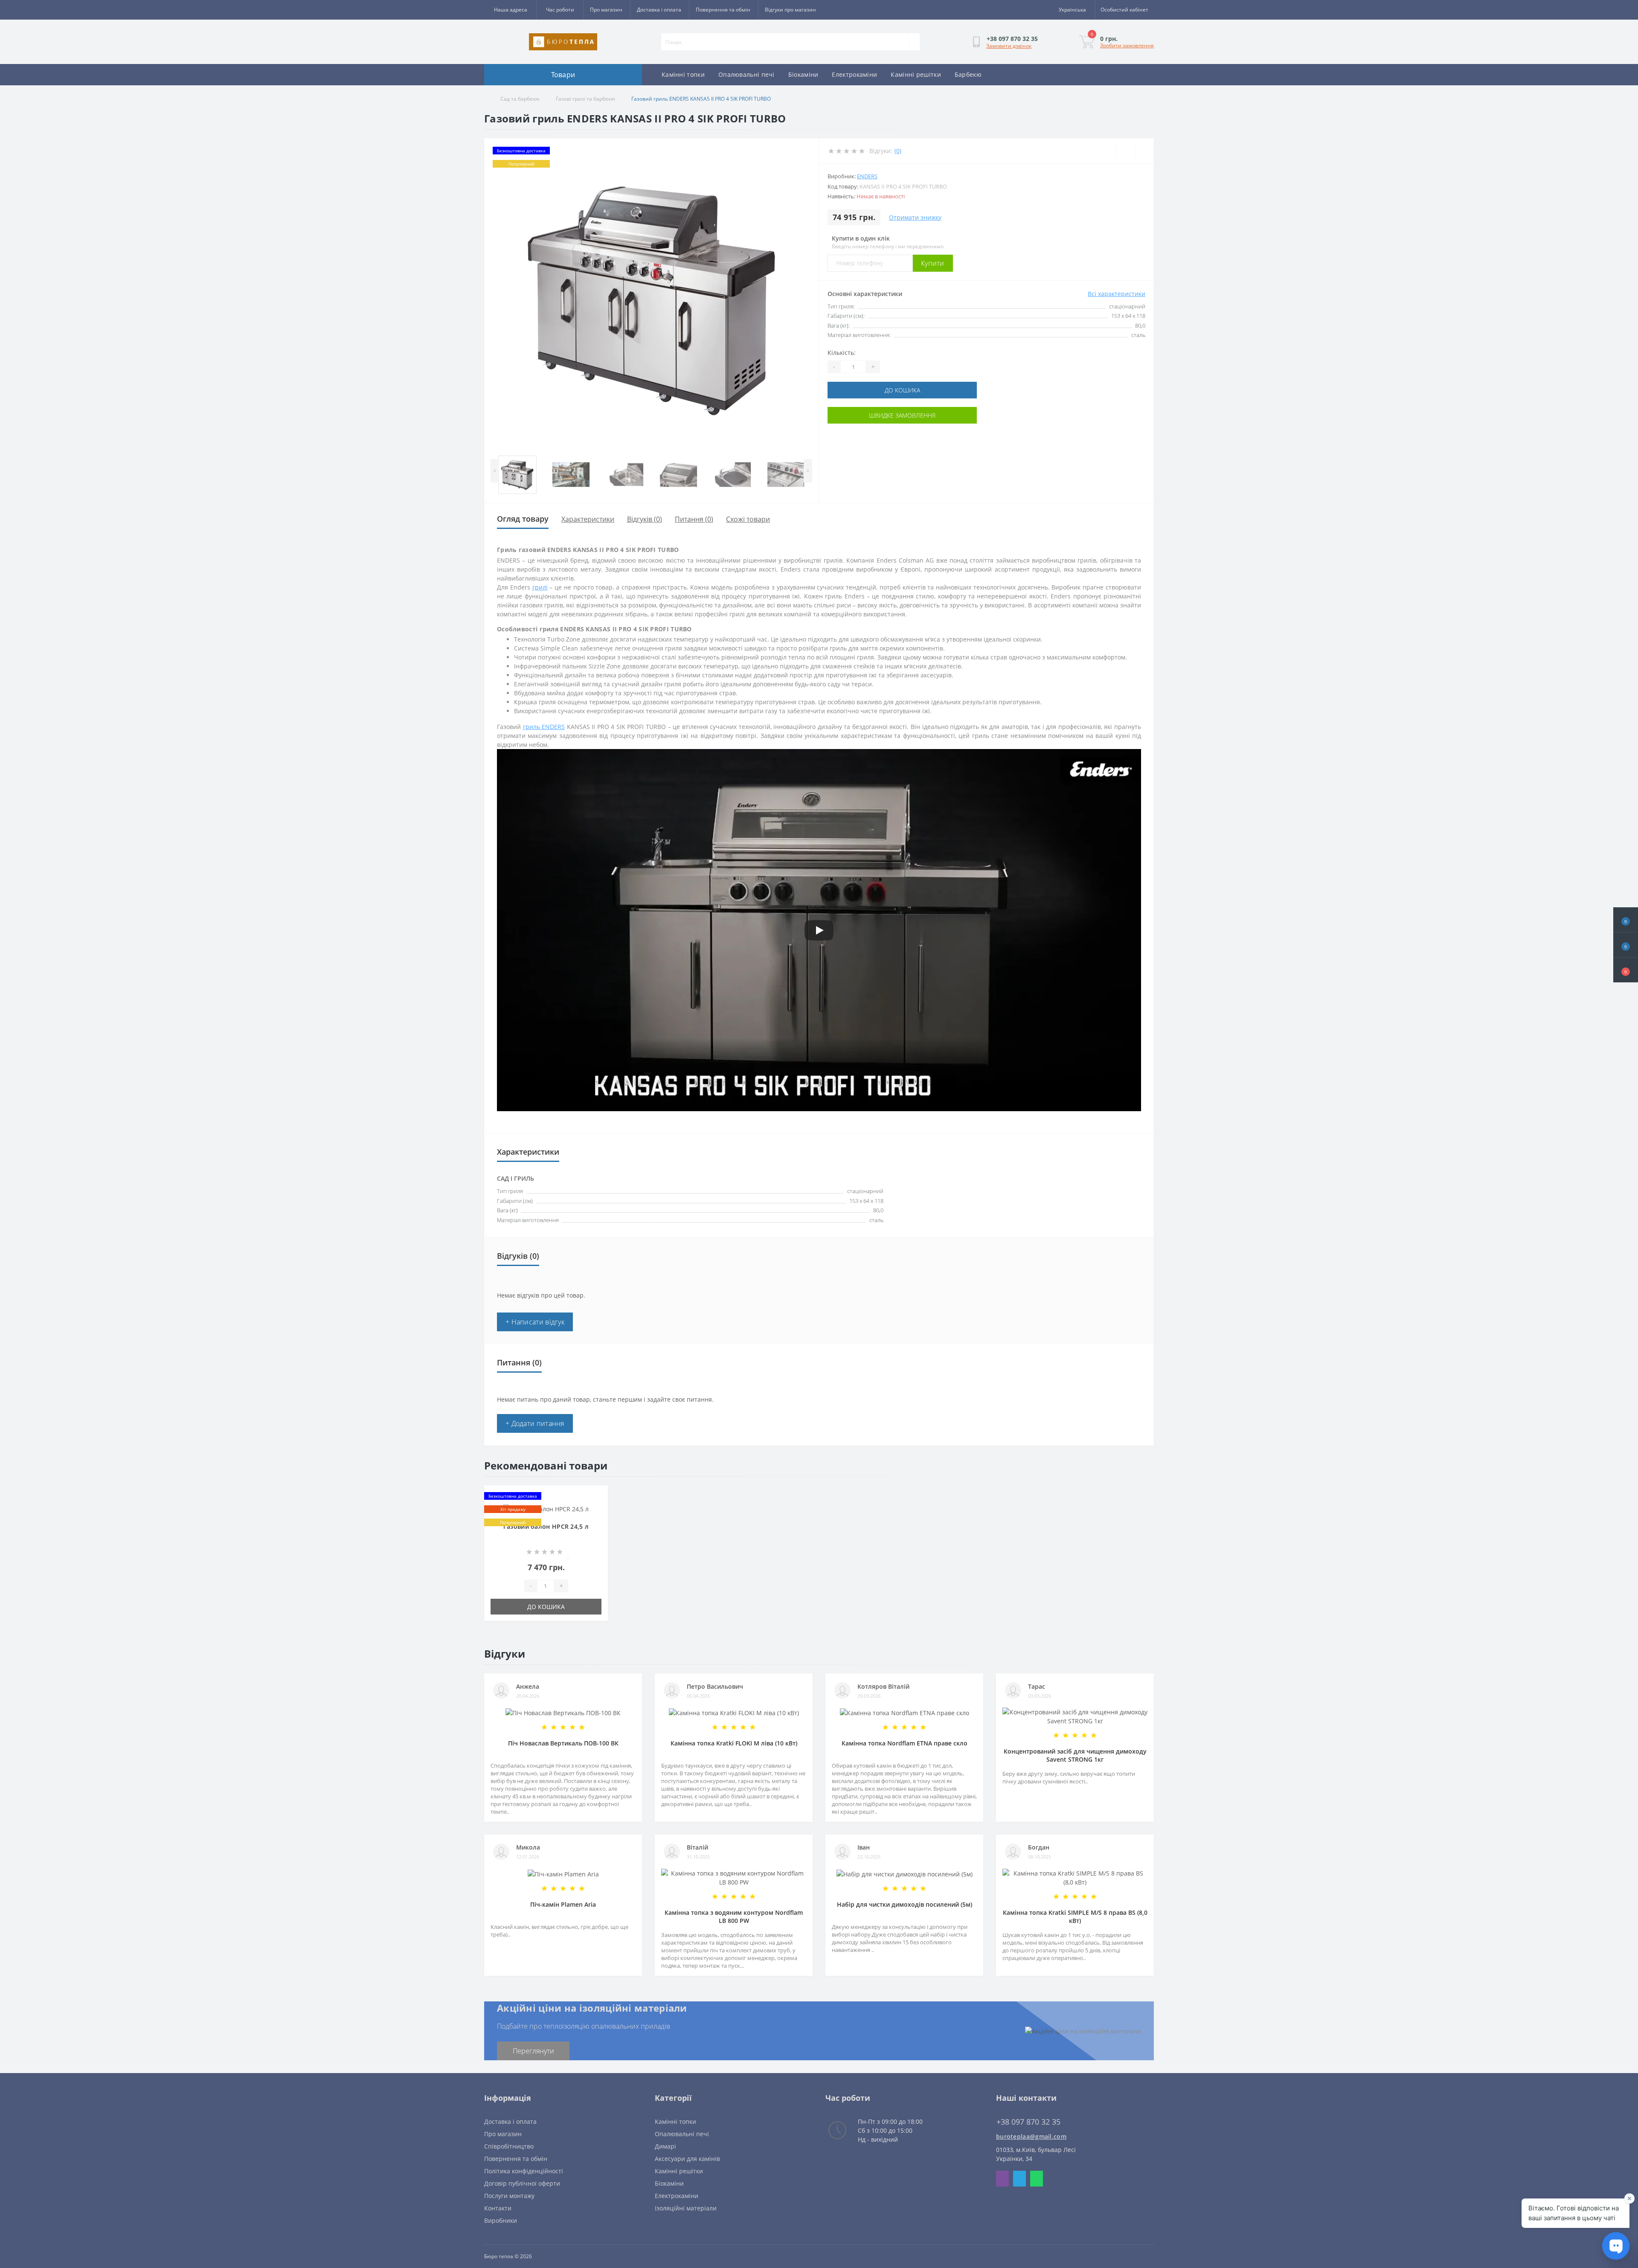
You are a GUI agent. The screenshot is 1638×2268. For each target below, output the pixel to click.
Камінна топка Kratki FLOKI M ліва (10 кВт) (734, 1743)
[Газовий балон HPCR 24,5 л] (546, 1508)
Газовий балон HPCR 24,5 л (546, 1526)
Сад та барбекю (520, 99)
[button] (1626, 970)
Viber (1002, 2179)
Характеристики (588, 519)
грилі (540, 587)
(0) (898, 151)
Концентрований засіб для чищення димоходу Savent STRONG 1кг (1075, 1755)
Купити (933, 263)
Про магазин (606, 10)
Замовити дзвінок (1009, 46)
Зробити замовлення (1127, 45)
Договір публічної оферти (522, 2183)
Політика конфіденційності (524, 2171)
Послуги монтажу (509, 2196)
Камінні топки (683, 74)
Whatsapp (1037, 2179)
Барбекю (968, 74)
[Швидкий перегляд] (599, 1523)
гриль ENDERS (544, 727)
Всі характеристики (1117, 294)
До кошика (902, 390)
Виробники (501, 2220)
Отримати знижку (915, 217)
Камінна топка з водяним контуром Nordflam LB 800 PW (734, 1917)
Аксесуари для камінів (687, 2159)
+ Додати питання (535, 1423)
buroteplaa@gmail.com (1031, 2136)
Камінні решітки (916, 74)
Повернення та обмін (723, 10)
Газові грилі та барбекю (585, 99)
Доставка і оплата (659, 10)
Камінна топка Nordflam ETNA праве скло (905, 1743)
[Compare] (1144, 151)
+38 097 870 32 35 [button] (1028, 2122)
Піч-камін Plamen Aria (563, 1904)
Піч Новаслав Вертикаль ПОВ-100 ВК (563, 1743)
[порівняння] (599, 1511)
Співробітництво (509, 2146)
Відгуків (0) (645, 519)
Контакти (498, 2208)
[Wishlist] (1125, 151)
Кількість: (842, 353)
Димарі (665, 2146)
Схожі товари (748, 519)
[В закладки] (599, 1498)
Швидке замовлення (902, 415)
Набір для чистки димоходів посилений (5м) (905, 1904)
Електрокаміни (854, 74)
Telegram (1019, 2179)
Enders (867, 176)
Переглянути (533, 2051)
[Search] (914, 42)
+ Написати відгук (535, 1322)
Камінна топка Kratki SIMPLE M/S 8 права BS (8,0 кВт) (1075, 1917)
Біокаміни (803, 74)
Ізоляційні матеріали (686, 2208)
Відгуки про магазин (790, 10)
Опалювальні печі (746, 74)
